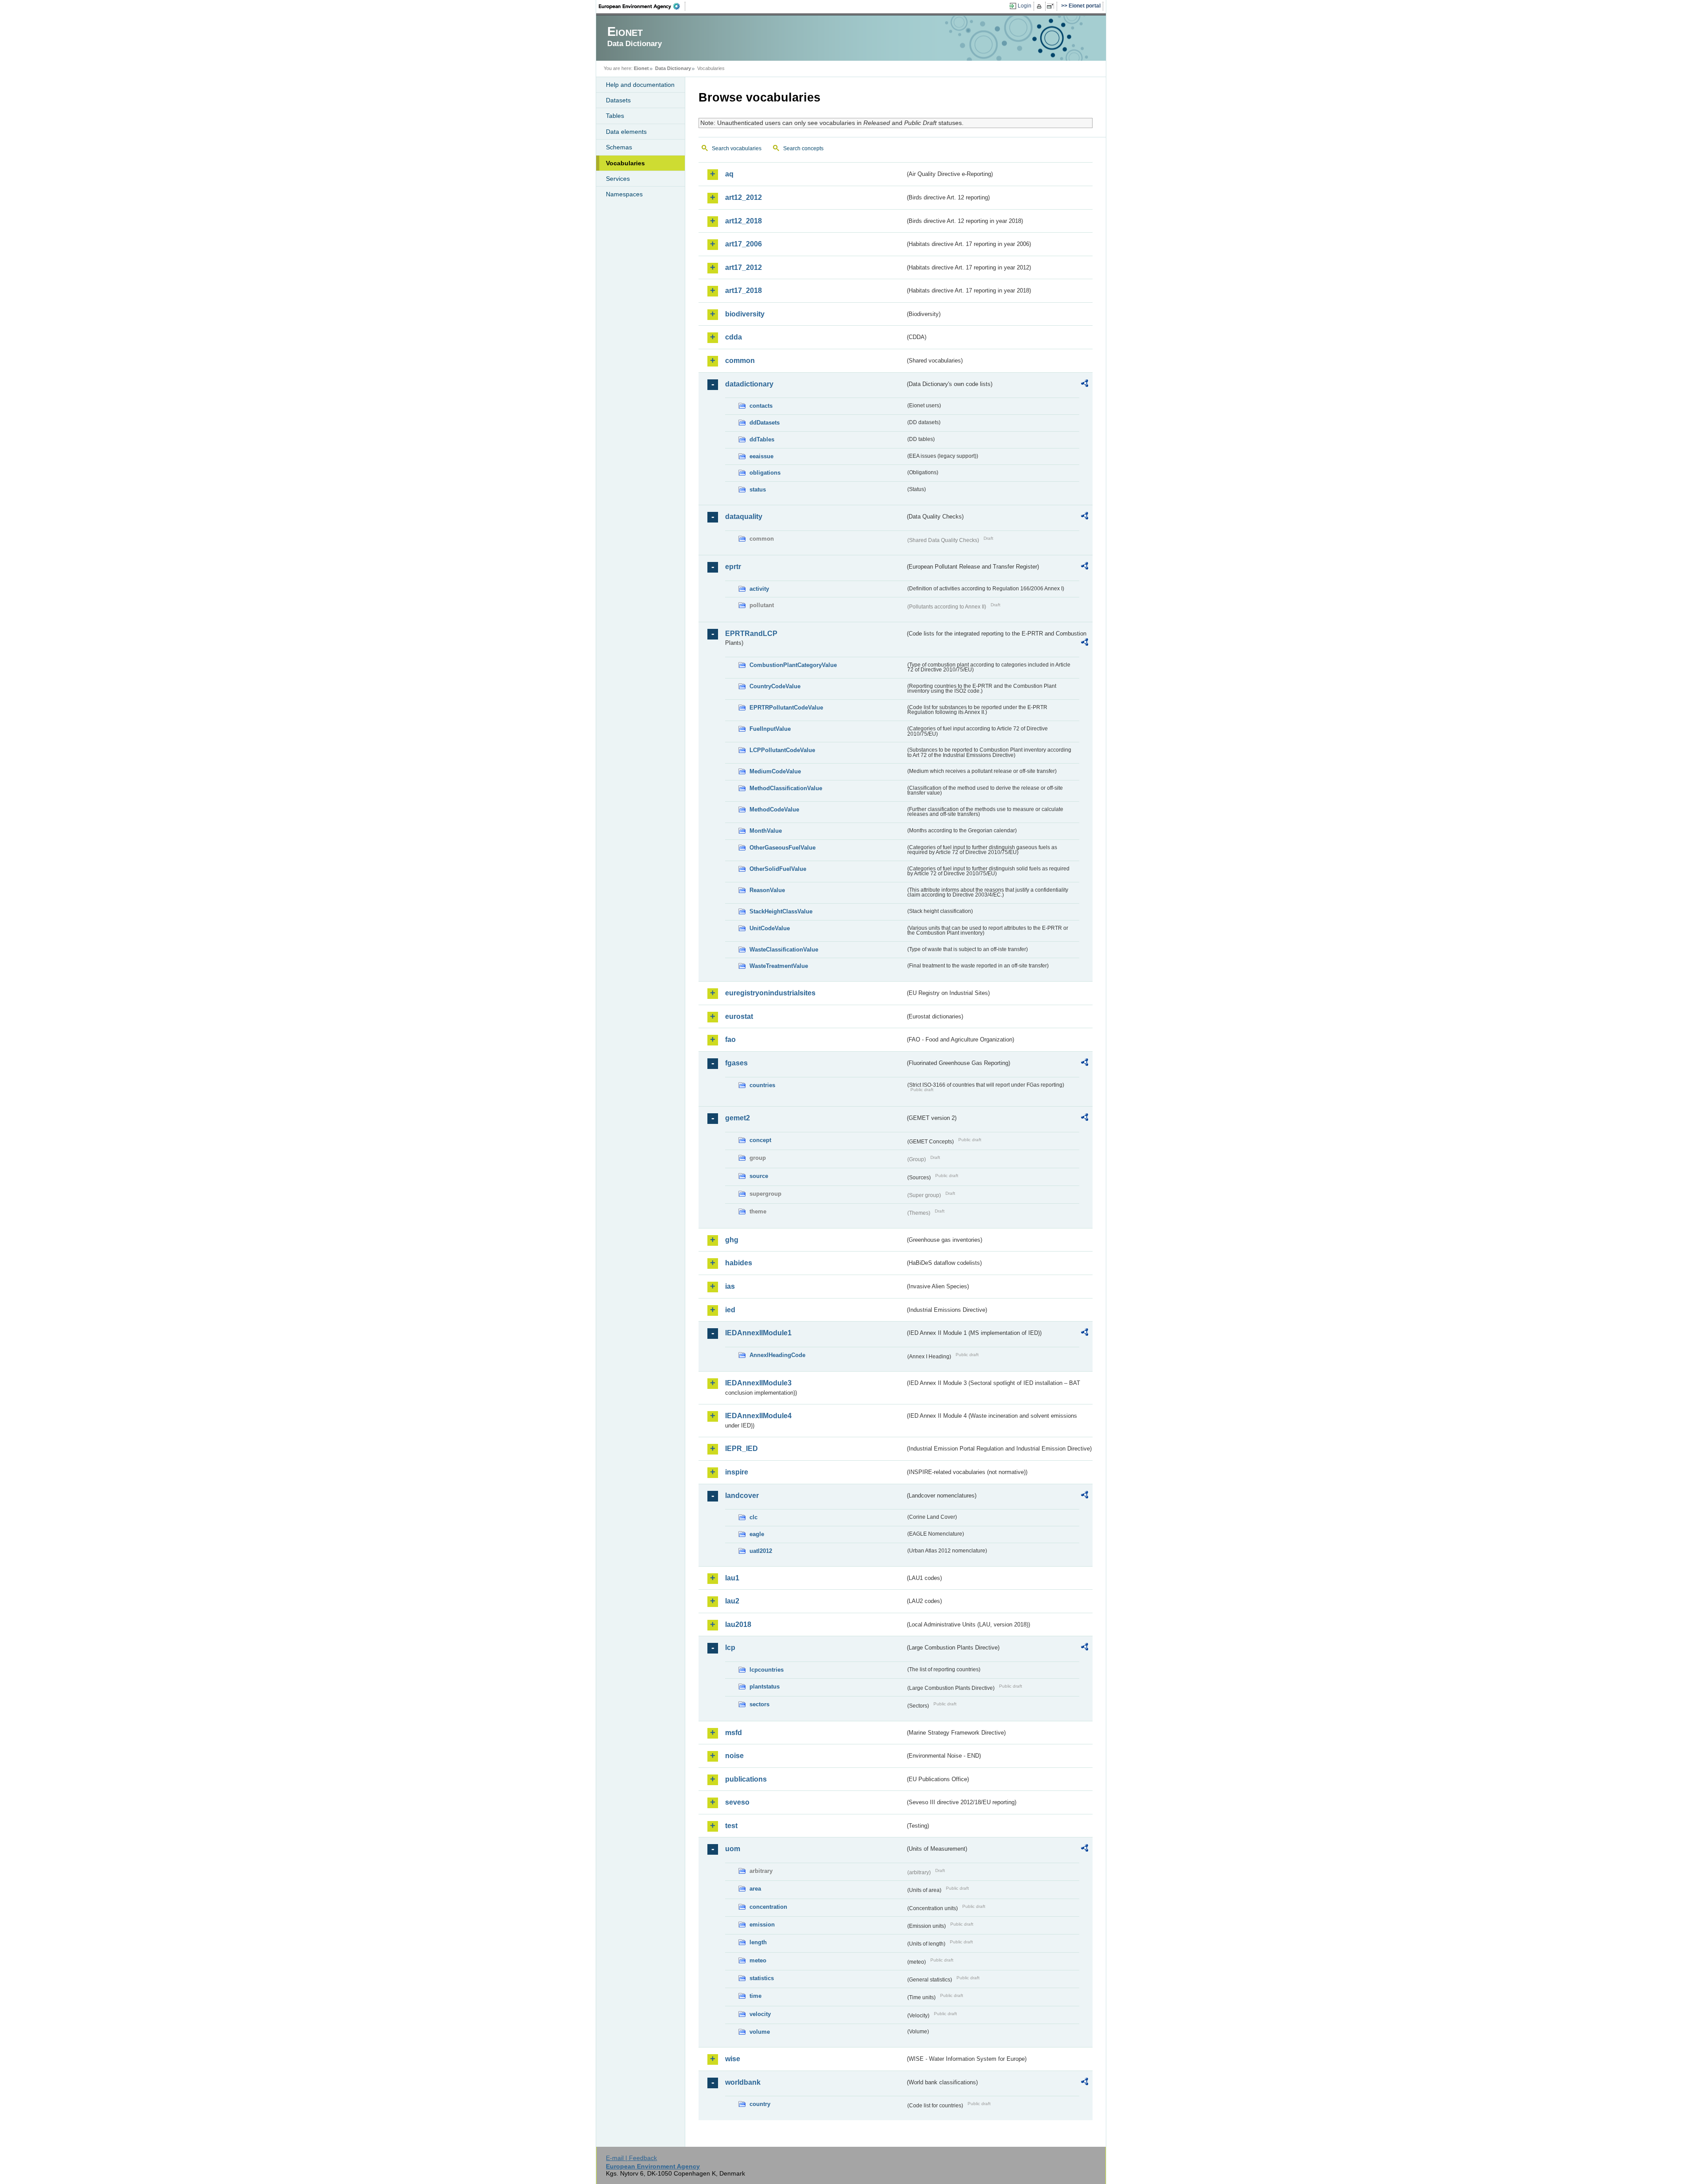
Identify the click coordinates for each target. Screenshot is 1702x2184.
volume (760, 2032)
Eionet (641, 68)
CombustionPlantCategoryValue (793, 665)
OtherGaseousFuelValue (783, 848)
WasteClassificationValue (784, 950)
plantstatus (765, 1687)
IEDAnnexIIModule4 (758, 1416)
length (758, 1942)
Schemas (619, 147)
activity (759, 589)
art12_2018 (744, 221)
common (740, 361)
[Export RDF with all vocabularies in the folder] (1085, 385)
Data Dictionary (673, 68)
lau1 (732, 1578)
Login (1025, 6)
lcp (730, 1648)
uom (733, 1849)
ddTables (762, 439)
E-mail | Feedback (631, 2158)
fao (730, 1039)
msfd (734, 1733)
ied (730, 1310)
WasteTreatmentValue (779, 966)
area (755, 1889)
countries (762, 1085)
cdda (734, 337)
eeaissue (761, 456)
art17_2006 (744, 244)
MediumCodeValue (775, 771)
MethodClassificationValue (786, 788)
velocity (760, 2014)
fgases (736, 1063)
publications (746, 1779)
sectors (759, 1704)
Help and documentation (640, 85)
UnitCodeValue (770, 928)
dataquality (744, 517)
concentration (768, 1907)
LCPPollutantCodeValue (782, 750)
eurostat (739, 1016)
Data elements (626, 132)
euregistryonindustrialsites (770, 993)
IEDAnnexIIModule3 (758, 1383)
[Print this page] (1040, 6)
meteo (758, 1960)
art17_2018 (744, 291)
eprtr (733, 567)
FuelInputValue (770, 729)
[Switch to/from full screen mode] (1052, 6)
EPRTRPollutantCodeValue (786, 708)
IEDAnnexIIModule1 (758, 1333)
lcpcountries (767, 1670)
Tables (615, 116)
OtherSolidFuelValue (778, 869)
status (758, 489)
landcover (742, 1496)
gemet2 (738, 1118)
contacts (761, 406)
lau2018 (738, 1624)
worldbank (743, 2082)
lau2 (732, 1601)
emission (762, 1925)
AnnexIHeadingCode (777, 1355)
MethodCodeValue (774, 809)
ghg (732, 1240)
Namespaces (624, 194)
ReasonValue (767, 890)
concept (760, 1140)
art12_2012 (744, 197)
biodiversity (745, 314)
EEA (642, 6)
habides (739, 1263)
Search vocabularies (737, 148)
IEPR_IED (742, 1449)
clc (753, 1517)
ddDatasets (765, 423)
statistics (762, 1978)
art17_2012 (744, 267)
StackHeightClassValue (781, 911)
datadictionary (749, 384)
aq (729, 174)
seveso (737, 1802)
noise (734, 1756)
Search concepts (803, 148)
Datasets (618, 100)
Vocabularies (625, 163)
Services (618, 179)
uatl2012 (761, 1551)
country (760, 2104)
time (755, 1996)
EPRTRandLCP (751, 634)
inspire (737, 1472)
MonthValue (766, 831)
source (759, 1176)
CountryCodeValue (775, 686)
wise (733, 2059)
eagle (757, 1534)
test (731, 1826)
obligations (765, 473)
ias (730, 1286)
